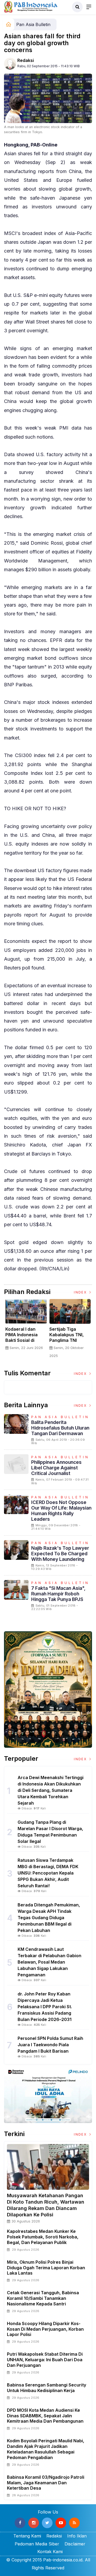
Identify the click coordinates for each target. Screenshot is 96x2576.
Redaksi (26, 60)
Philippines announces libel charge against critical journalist (56, 1468)
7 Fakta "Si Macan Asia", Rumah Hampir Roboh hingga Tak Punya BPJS (58, 1594)
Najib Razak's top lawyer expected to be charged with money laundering (60, 1554)
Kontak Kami (50, 2552)
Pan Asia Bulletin (33, 24)
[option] (26, 1327)
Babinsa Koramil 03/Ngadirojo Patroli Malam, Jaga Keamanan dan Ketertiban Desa (46, 2483)
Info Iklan (77, 2536)
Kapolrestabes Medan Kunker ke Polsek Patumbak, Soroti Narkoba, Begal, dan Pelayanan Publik (43, 2237)
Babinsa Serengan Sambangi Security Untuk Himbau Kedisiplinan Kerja (47, 2388)
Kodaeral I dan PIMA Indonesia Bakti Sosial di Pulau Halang (21, 1337)
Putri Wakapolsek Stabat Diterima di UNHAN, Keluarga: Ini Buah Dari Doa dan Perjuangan (45, 2360)
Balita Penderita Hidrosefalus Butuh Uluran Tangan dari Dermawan (60, 1428)
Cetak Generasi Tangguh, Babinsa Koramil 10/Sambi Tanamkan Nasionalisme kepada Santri (43, 2298)
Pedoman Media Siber (37, 2544)
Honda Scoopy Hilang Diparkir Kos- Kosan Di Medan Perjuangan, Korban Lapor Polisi (45, 2329)
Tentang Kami (27, 2536)
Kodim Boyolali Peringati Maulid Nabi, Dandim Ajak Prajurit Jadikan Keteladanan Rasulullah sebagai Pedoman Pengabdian (46, 2449)
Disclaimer (75, 2544)
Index (81, 1292)
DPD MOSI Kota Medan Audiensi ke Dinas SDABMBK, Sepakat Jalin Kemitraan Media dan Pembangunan (45, 2416)
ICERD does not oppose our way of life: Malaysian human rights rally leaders (61, 1511)
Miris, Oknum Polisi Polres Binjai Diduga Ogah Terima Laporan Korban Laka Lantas (46, 2268)
